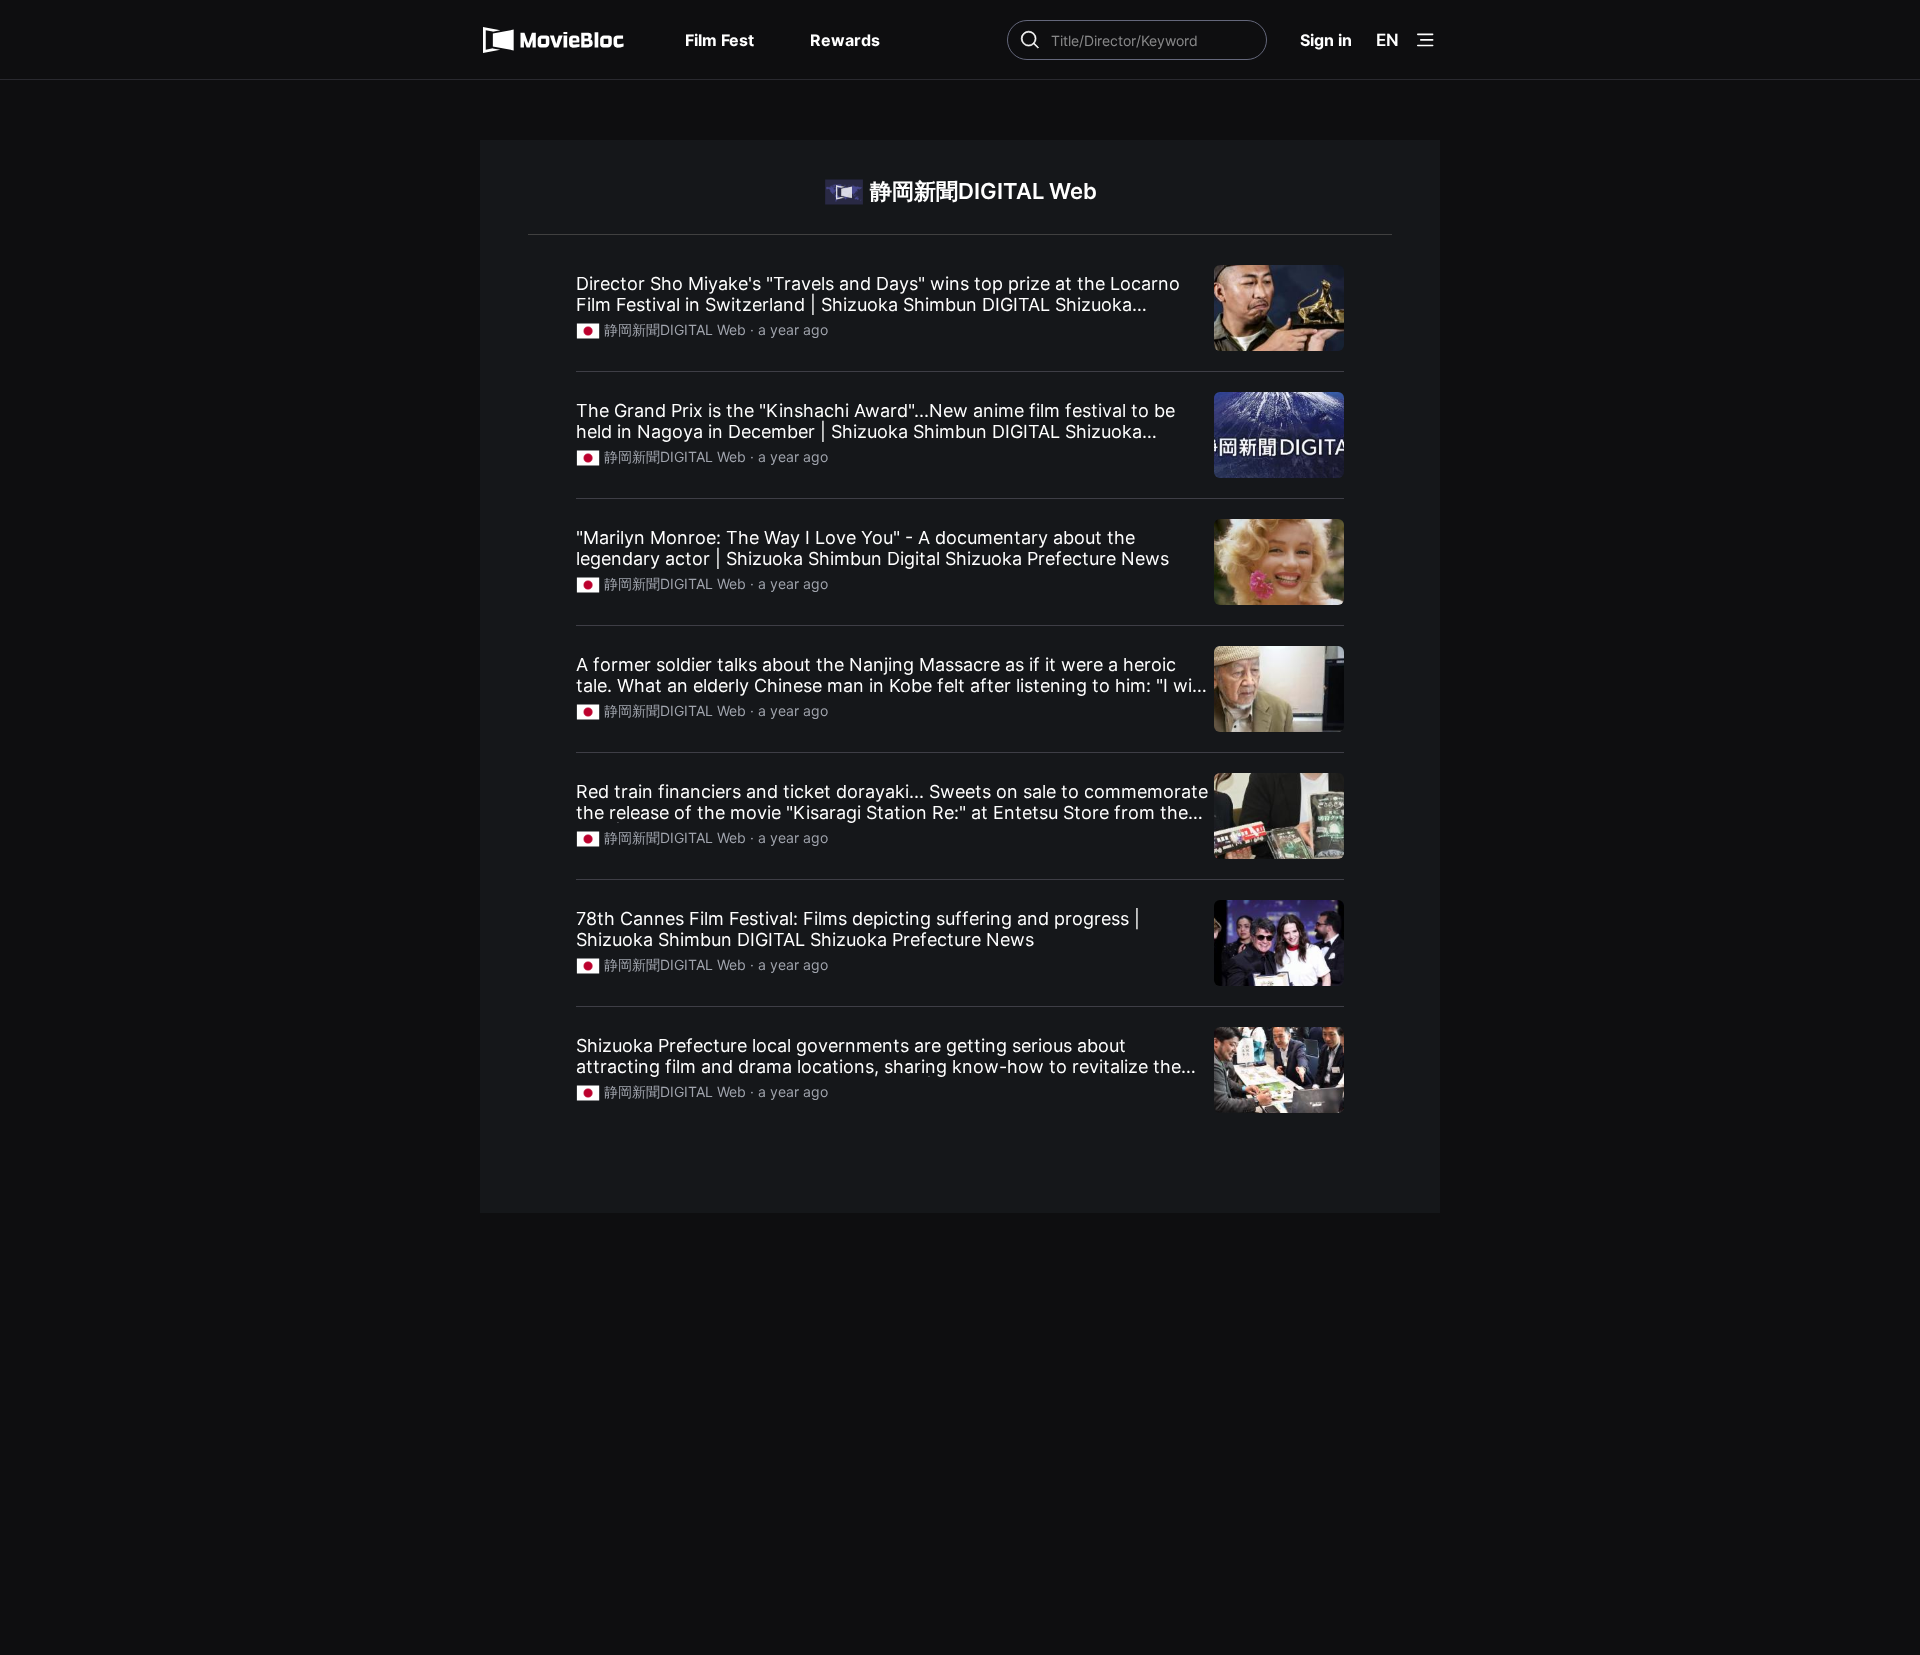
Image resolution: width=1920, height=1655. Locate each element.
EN (1387, 40)
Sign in (1326, 40)
